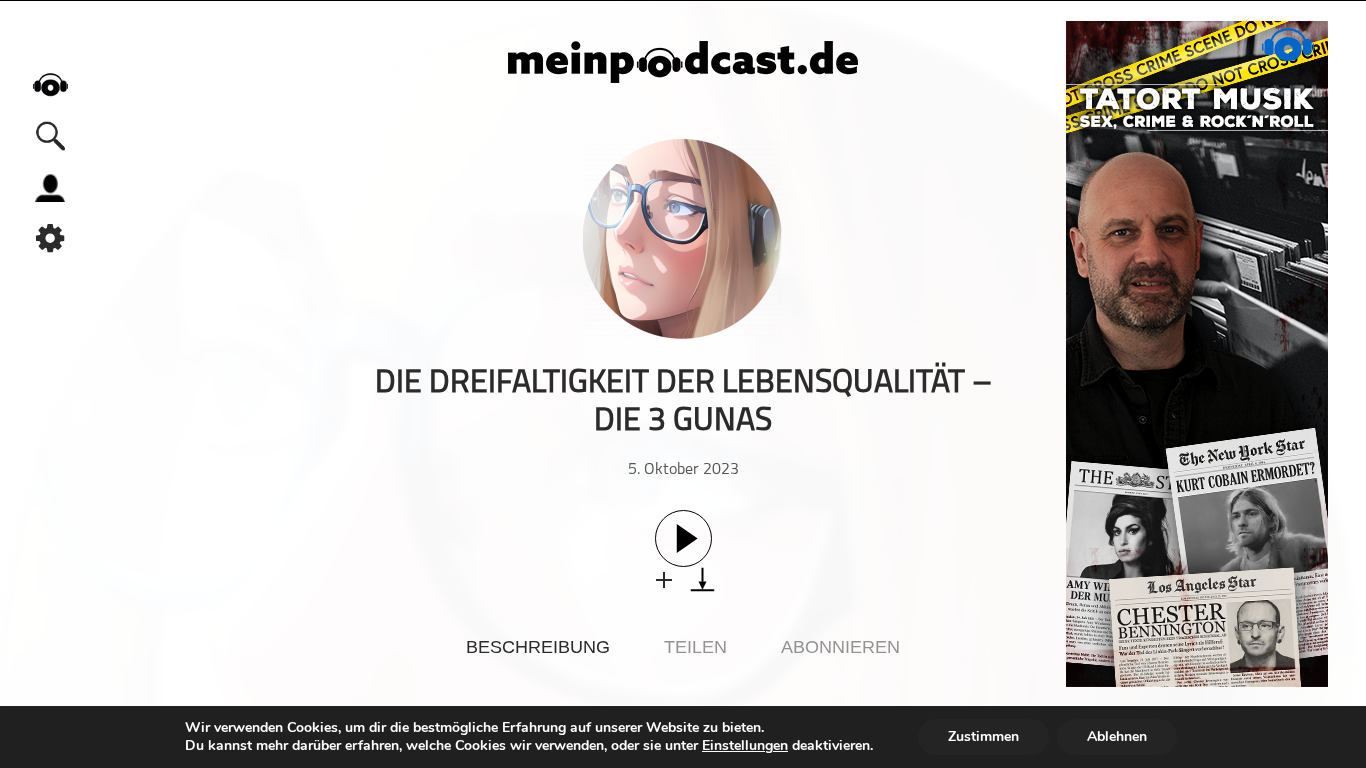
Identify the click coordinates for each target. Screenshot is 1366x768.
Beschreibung (538, 647)
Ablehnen (1117, 736)
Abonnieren (840, 647)
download (702, 579)
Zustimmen (983, 736)
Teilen (695, 647)
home (50, 84)
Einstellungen (745, 746)
